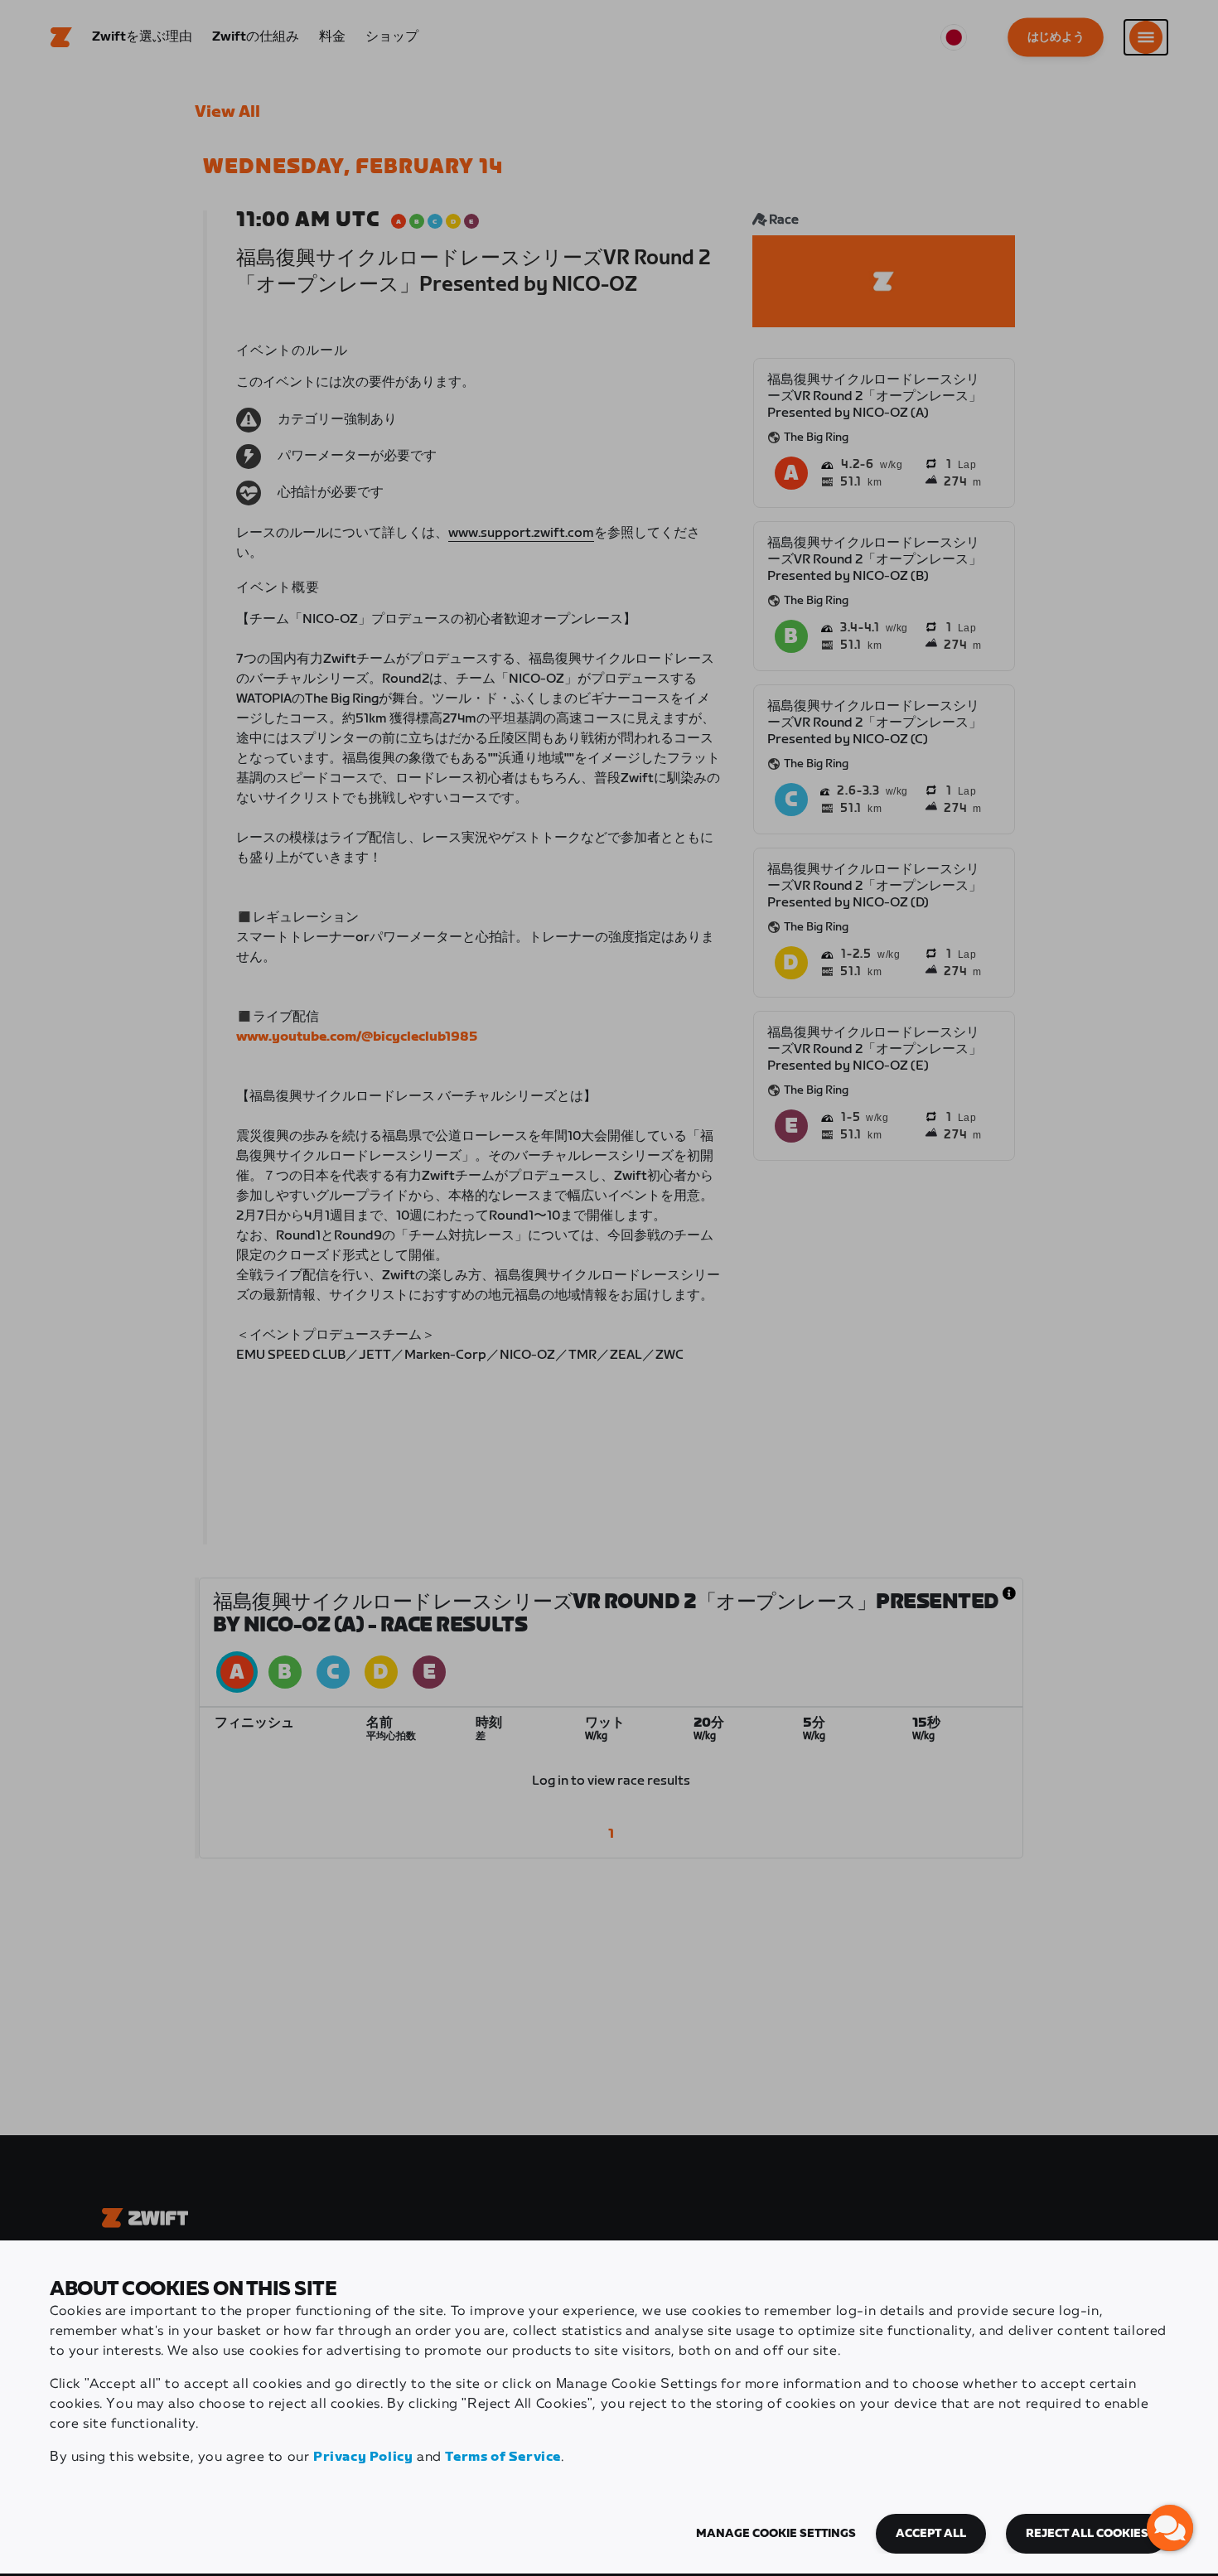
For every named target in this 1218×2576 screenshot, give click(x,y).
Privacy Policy (363, 2457)
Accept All (931, 2534)
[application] (1170, 2528)
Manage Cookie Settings (776, 2534)
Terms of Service (503, 2457)
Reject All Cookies (1087, 2534)
